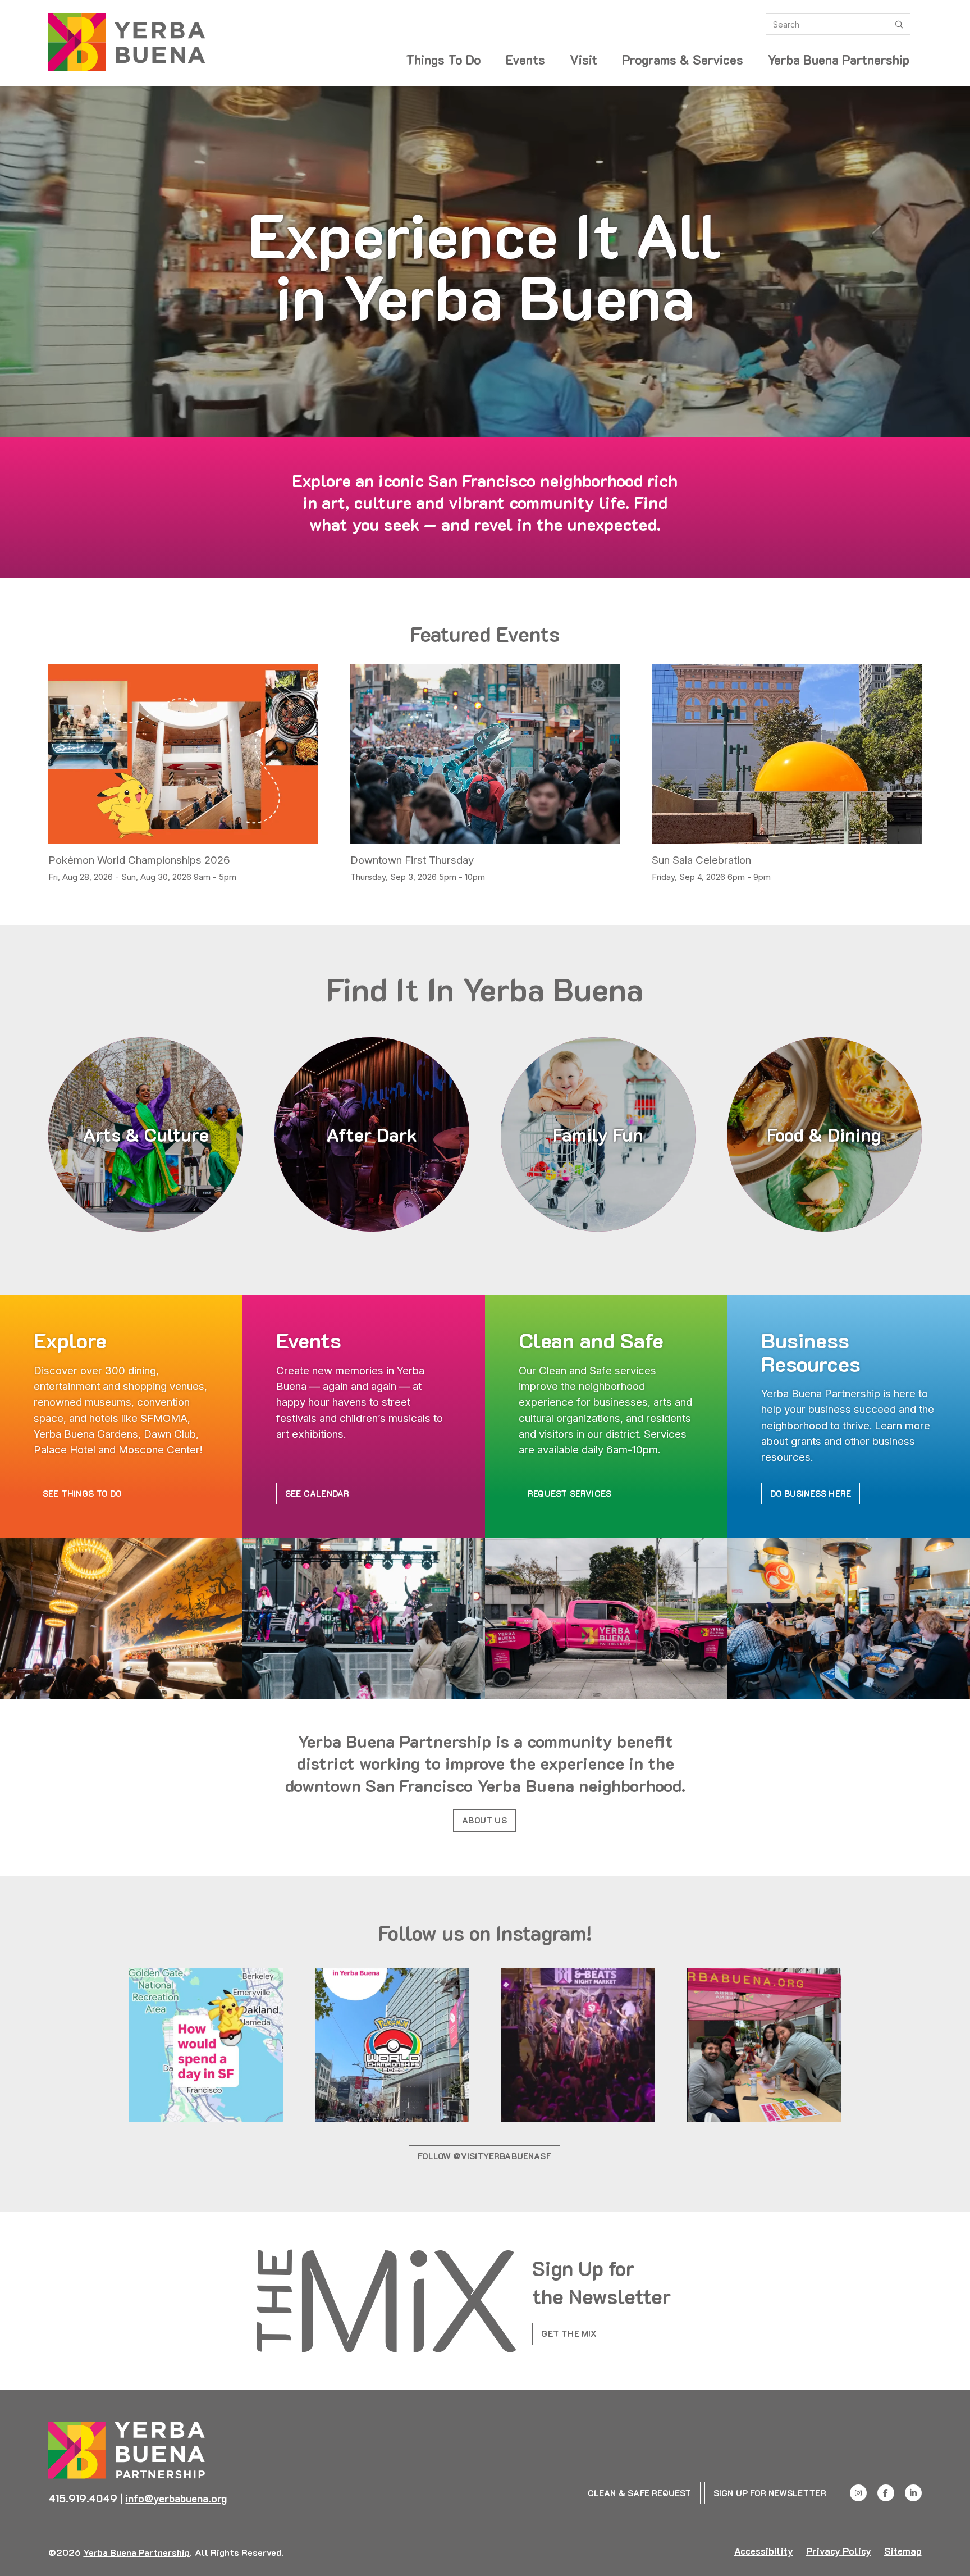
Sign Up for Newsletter (770, 2493)
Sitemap (903, 2551)
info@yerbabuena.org (176, 2498)
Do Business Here (811, 1493)
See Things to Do (82, 1493)
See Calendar (317, 1493)
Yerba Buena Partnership (839, 60)
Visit (584, 60)
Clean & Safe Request (640, 2493)
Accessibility (764, 2551)
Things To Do (443, 60)
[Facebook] (886, 2493)
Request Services (569, 1493)
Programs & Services (683, 60)
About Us (484, 1820)
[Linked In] (913, 2493)
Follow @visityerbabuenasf (484, 2156)
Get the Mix (569, 2333)
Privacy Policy (839, 2551)
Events (525, 60)
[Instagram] (858, 2493)
